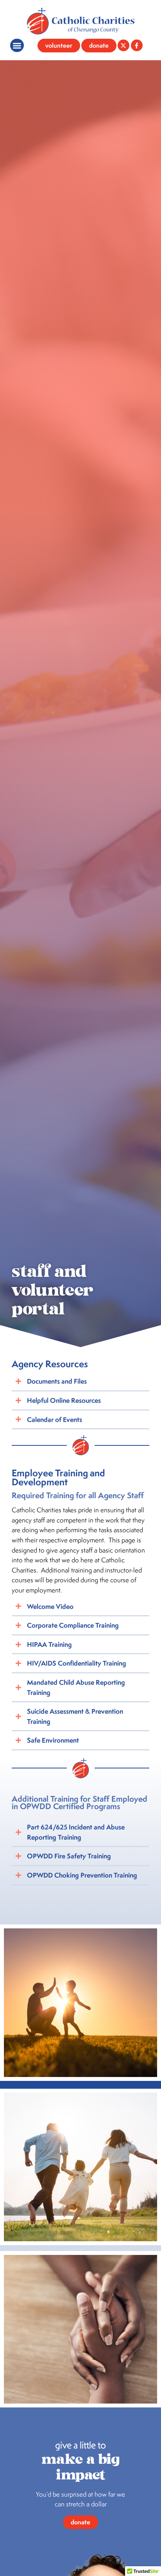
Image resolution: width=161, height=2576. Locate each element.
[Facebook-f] (137, 45)
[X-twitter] (123, 45)
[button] (17, 46)
